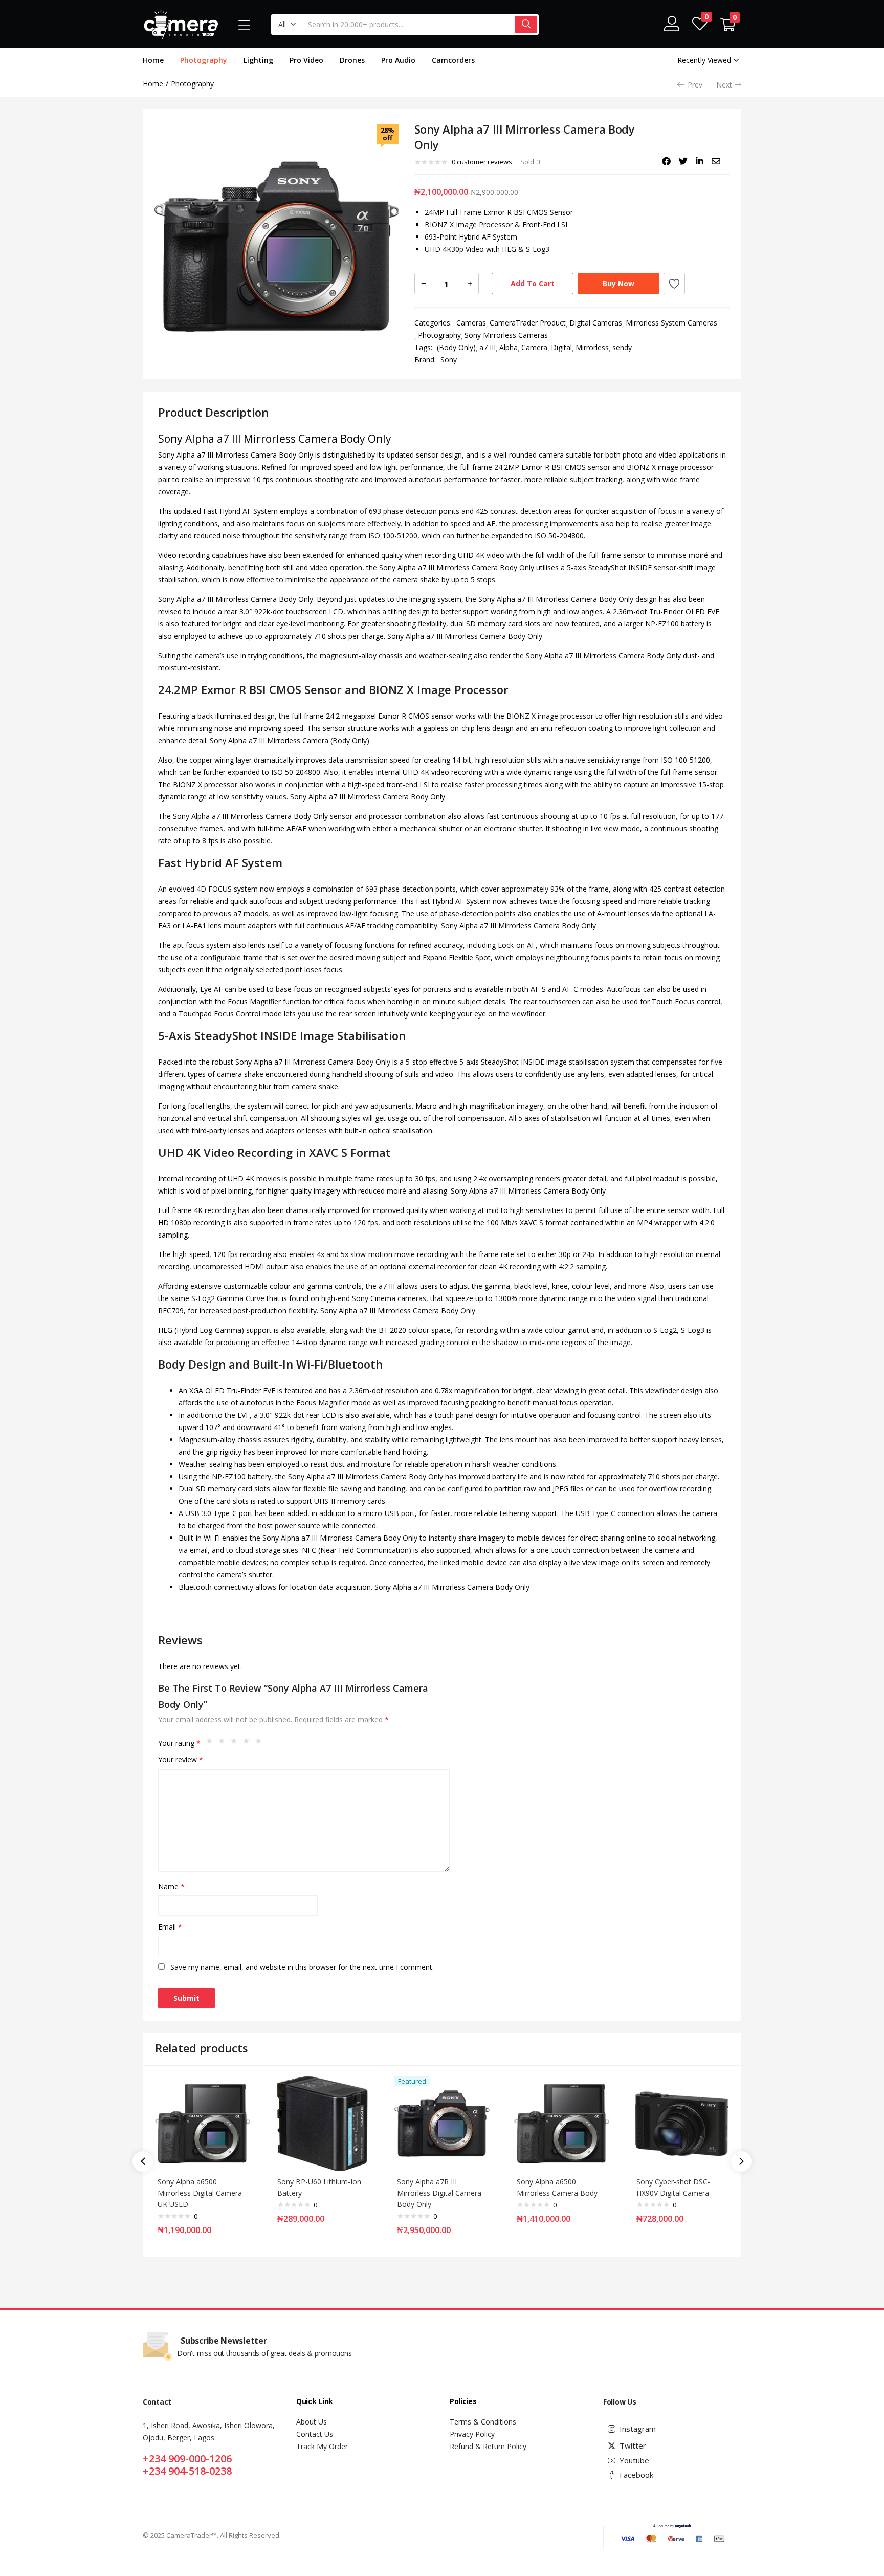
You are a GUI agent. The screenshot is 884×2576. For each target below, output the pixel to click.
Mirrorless (592, 347)
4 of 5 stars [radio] (249, 1743)
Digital (561, 347)
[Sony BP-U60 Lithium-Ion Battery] (322, 2122)
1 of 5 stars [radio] (212, 1743)
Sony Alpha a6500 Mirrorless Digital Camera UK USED (200, 2193)
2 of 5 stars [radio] (224, 1743)
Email (170, 1927)
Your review (181, 1759)
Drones (352, 60)
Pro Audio (398, 60)
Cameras (471, 323)
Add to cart (533, 283)
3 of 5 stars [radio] (236, 1743)
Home (153, 60)
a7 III (488, 347)
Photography (204, 60)
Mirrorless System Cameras (671, 323)
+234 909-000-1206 (187, 2459)
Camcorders (453, 60)
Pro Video (306, 60)
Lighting (258, 60)
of (363, 511)
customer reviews (482, 162)
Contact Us (315, 2434)
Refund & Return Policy (488, 2446)
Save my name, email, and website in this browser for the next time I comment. (302, 1967)
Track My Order (322, 2446)
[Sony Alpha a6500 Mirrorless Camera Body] (562, 2122)
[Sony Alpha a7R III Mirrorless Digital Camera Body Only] (442, 2122)
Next (724, 85)
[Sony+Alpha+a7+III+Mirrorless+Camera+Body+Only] (683, 161)
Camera (534, 347)
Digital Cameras (596, 323)
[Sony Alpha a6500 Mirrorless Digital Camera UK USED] (203, 2122)
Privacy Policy (472, 2434)
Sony (449, 360)
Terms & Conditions (483, 2422)
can (448, 536)
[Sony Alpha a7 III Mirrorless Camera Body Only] (666, 161)
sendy (622, 347)
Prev (695, 85)
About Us (312, 2422)
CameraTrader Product (528, 323)
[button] (287, 25)
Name (171, 1886)
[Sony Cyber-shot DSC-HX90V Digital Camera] (681, 2122)
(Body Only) (456, 347)
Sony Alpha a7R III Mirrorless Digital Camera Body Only (439, 2193)
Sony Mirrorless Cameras (506, 335)
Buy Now (618, 283)
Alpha (509, 347)
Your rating (179, 1743)
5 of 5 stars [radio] (261, 1743)
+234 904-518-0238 (187, 2471)
